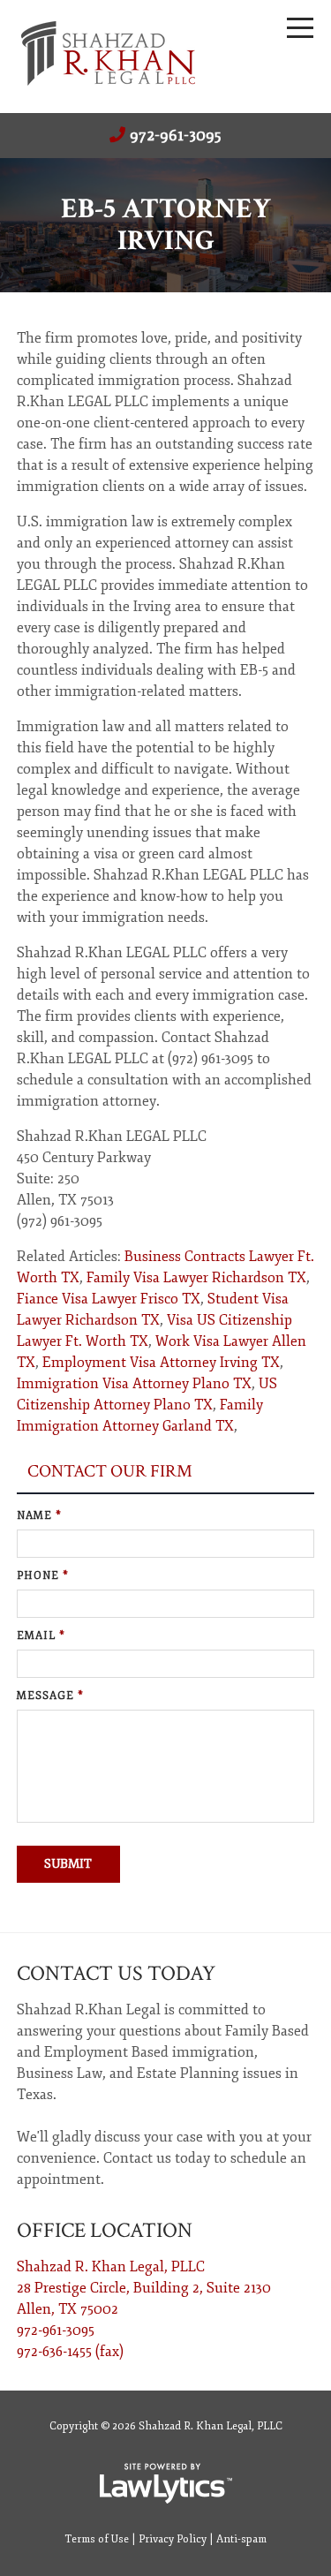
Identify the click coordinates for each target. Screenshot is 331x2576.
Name (39, 1516)
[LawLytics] (166, 2483)
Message (50, 1696)
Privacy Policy (173, 2539)
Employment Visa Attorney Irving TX (161, 1363)
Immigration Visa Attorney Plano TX (134, 1384)
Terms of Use (97, 2539)
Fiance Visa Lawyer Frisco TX (109, 1299)
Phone (43, 1576)
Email (41, 1636)
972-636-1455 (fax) (70, 2352)
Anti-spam (241, 2539)
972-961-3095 (176, 135)
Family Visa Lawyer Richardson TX (196, 1278)
